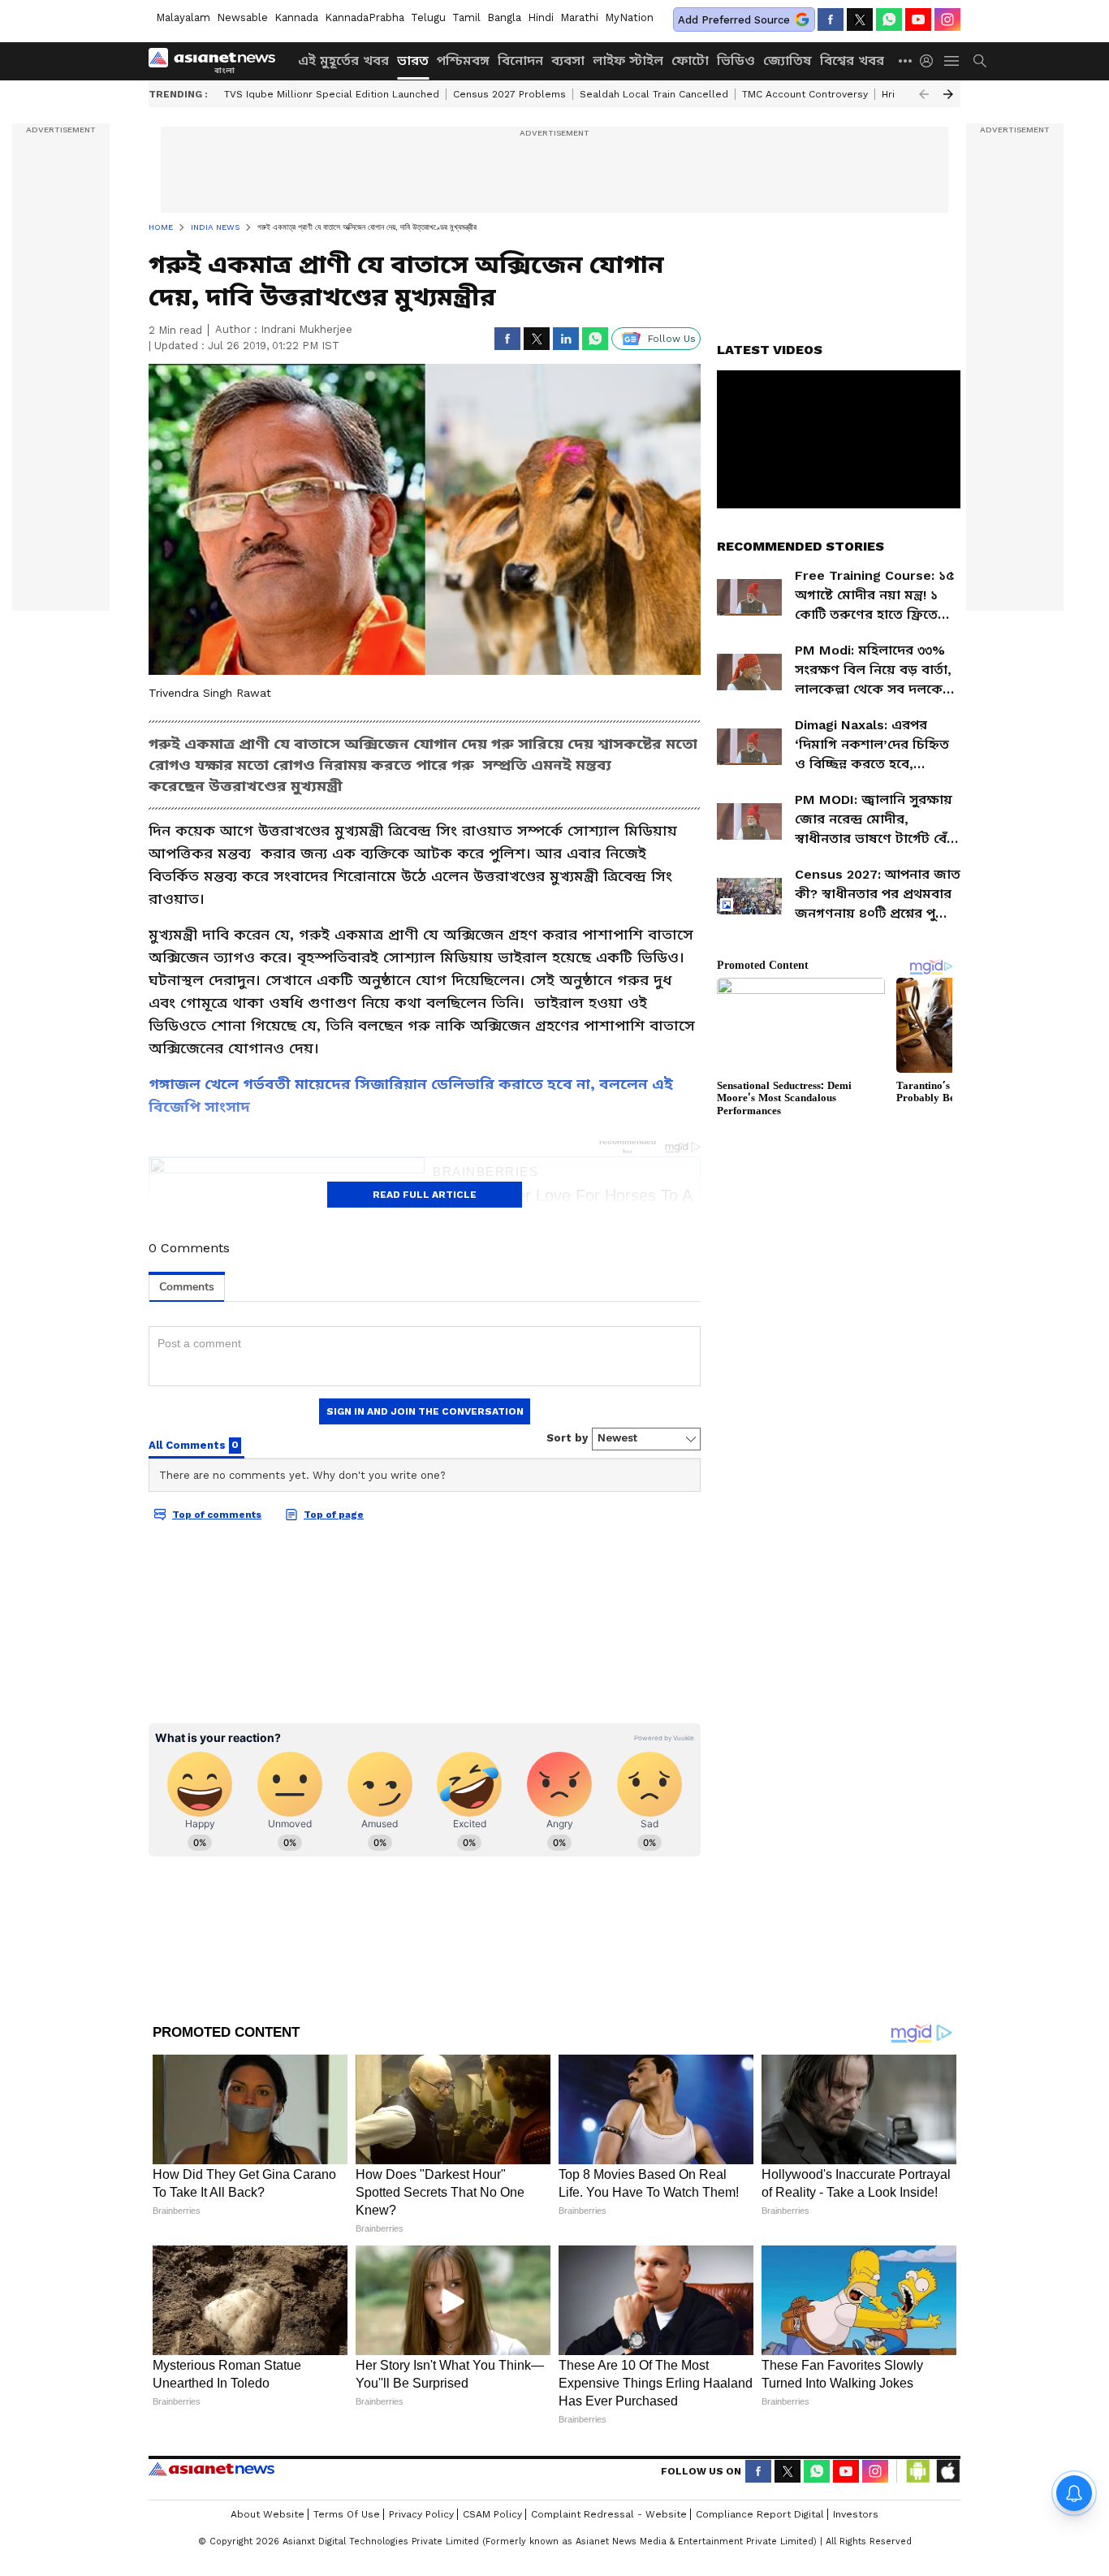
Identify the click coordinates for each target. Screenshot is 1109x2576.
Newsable (242, 17)
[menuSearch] (980, 61)
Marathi (579, 17)
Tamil (466, 17)
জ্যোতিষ (788, 61)
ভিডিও (736, 61)
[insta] (947, 19)
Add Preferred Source (734, 20)
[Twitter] (860, 19)
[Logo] (218, 61)
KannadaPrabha (365, 17)
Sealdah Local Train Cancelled (654, 94)
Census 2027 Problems (509, 94)
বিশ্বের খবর (852, 61)
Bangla (504, 17)
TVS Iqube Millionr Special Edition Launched (332, 94)
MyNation (629, 17)
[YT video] (918, 19)
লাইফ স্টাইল (628, 61)
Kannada (296, 17)
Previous (924, 94)
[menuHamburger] (952, 61)
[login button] (930, 61)
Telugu (428, 17)
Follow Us (672, 339)
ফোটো (690, 61)
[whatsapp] (889, 19)
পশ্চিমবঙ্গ (463, 61)
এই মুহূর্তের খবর (343, 61)
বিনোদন (520, 61)
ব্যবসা (568, 61)
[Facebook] (831, 19)
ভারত (413, 61)
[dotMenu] (906, 61)
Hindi (541, 17)
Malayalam (183, 17)
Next (948, 94)
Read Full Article (425, 1195)
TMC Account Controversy (805, 94)
